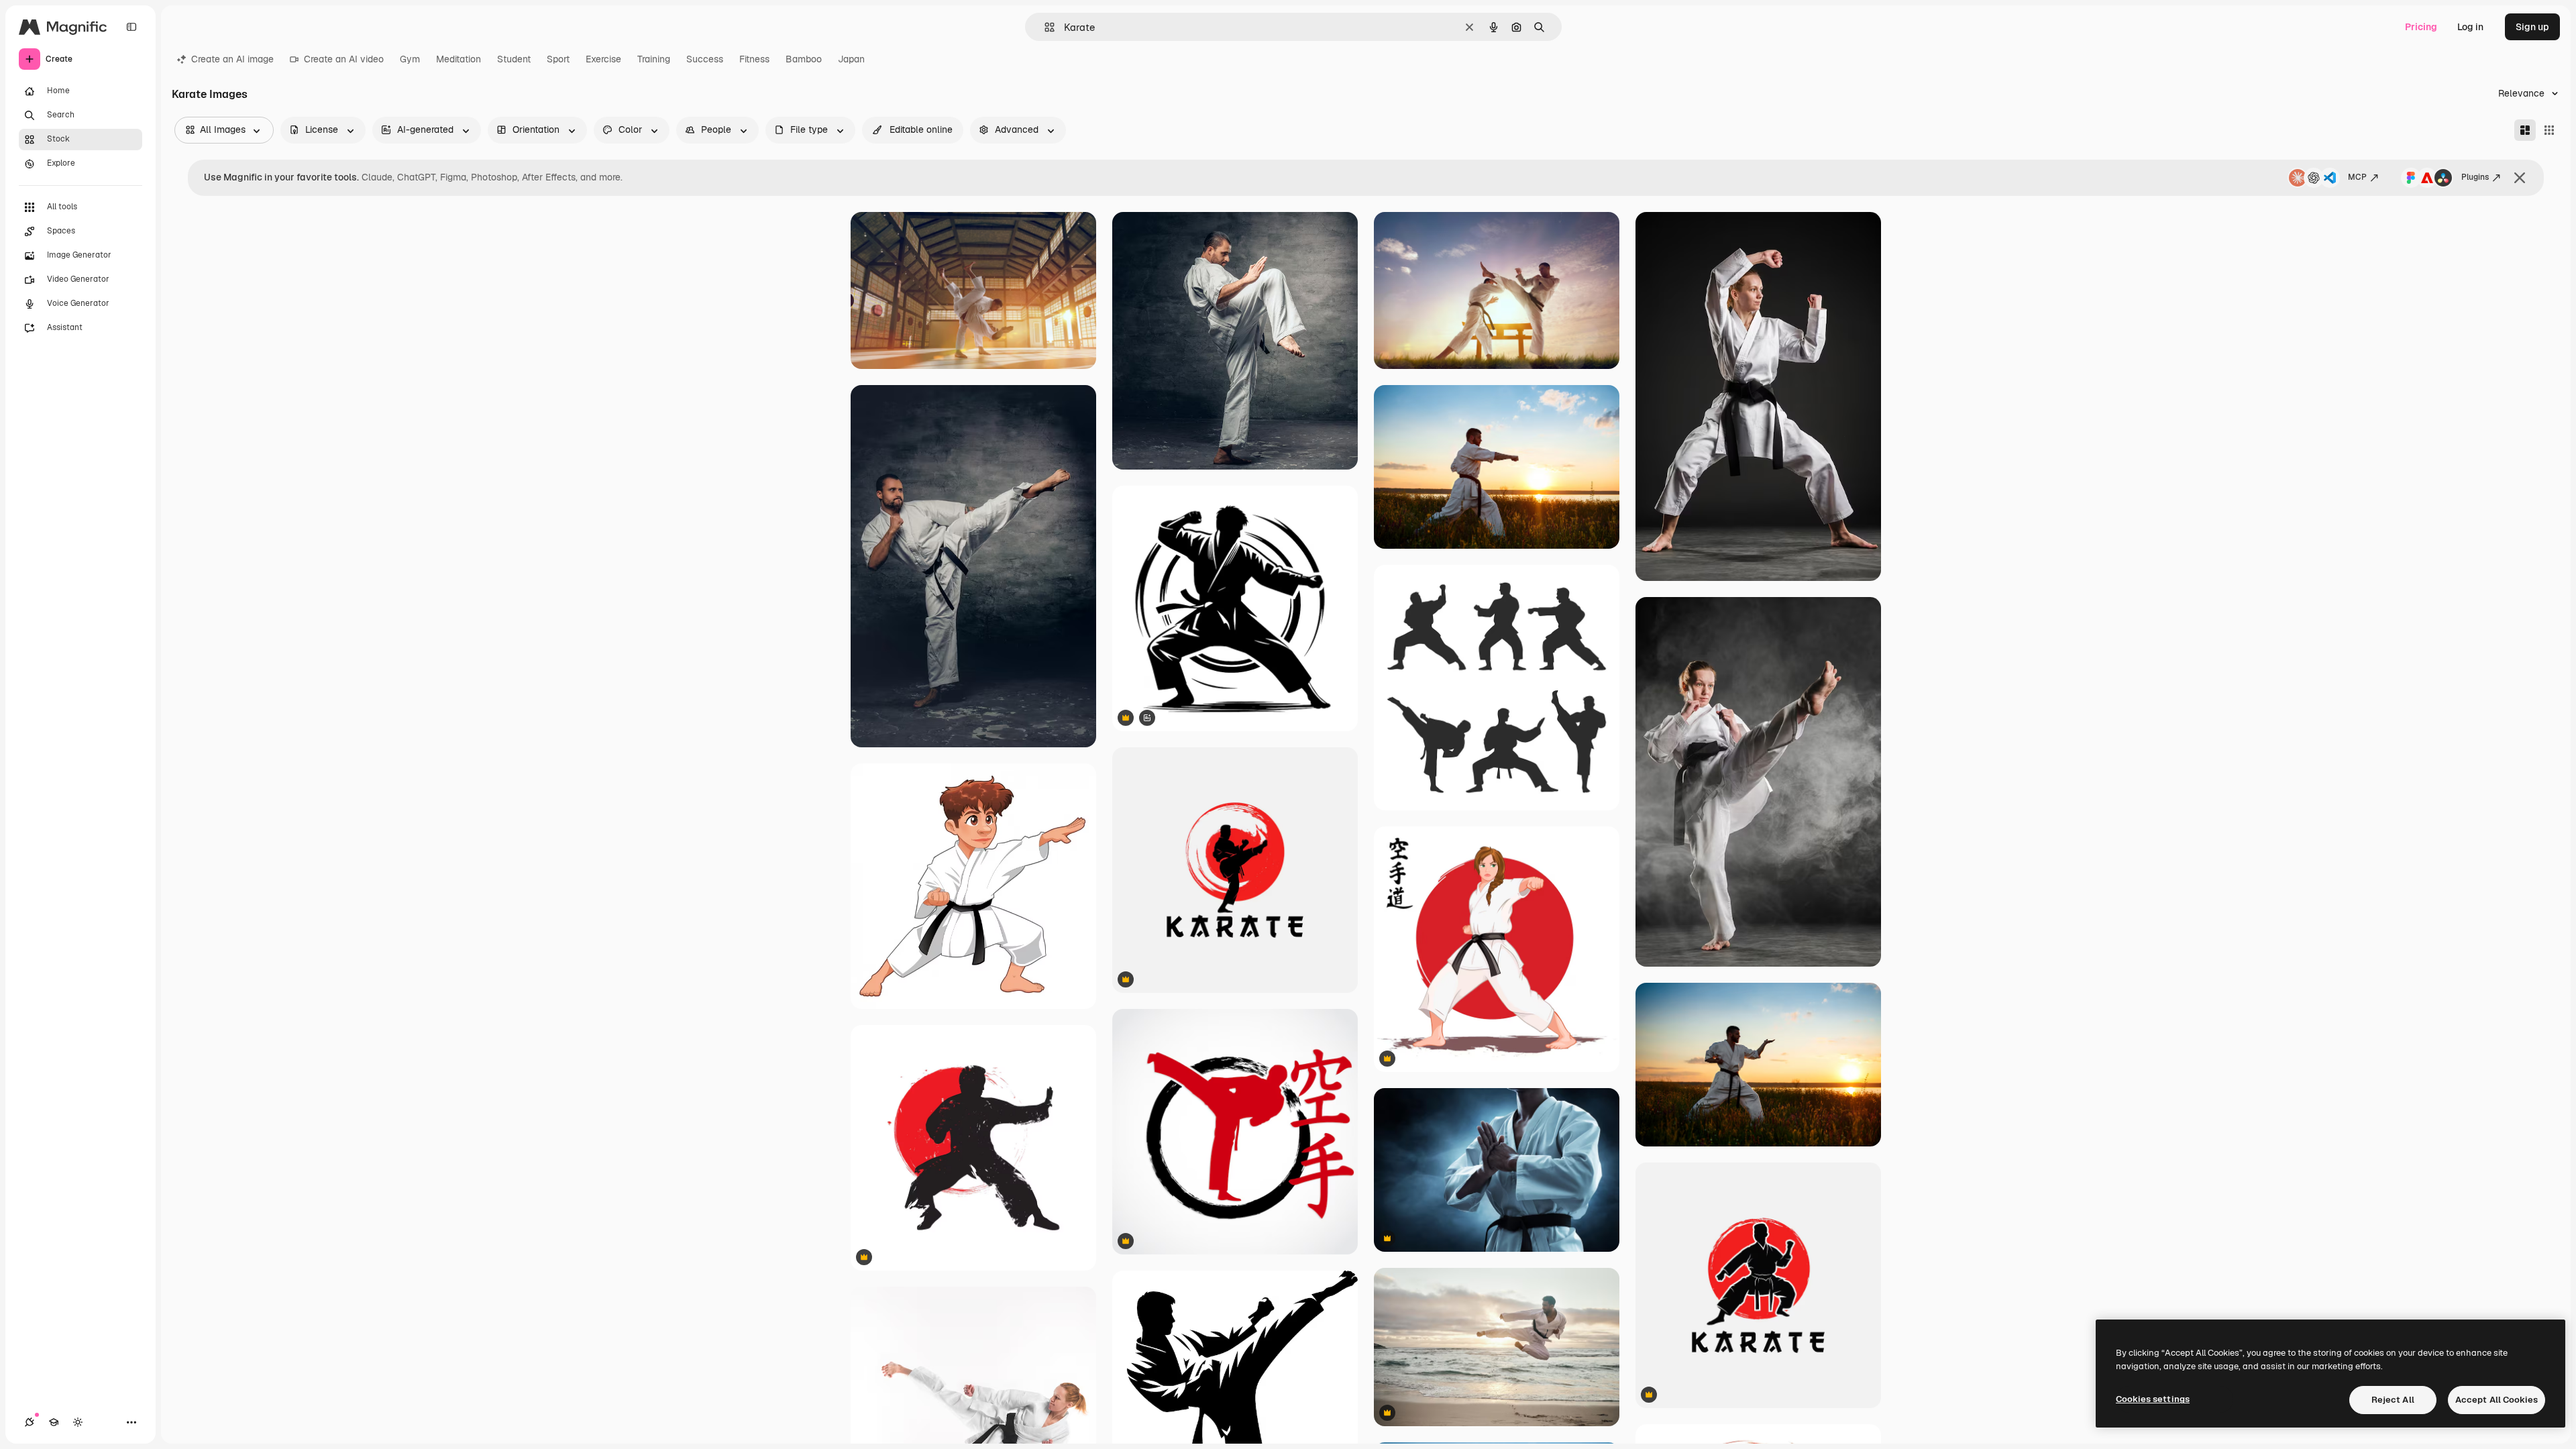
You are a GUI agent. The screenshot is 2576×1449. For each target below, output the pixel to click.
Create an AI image (232, 59)
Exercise (603, 59)
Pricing (2421, 27)
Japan (851, 59)
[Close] (2520, 178)
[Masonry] (2525, 130)
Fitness (754, 59)
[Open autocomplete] (1044, 27)
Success (705, 59)
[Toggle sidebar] (131, 27)
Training (654, 59)
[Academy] (54, 1422)
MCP (2357, 177)
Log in (2470, 27)
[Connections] (30, 1422)
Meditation (459, 59)
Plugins (2475, 177)
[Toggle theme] (78, 1422)
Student (514, 59)
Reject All (2393, 1400)
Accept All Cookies (2497, 1400)
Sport (558, 59)
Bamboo (804, 59)
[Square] (2549, 130)
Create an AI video (344, 59)
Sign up (2532, 27)
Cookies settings (2153, 1399)
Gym (410, 59)
